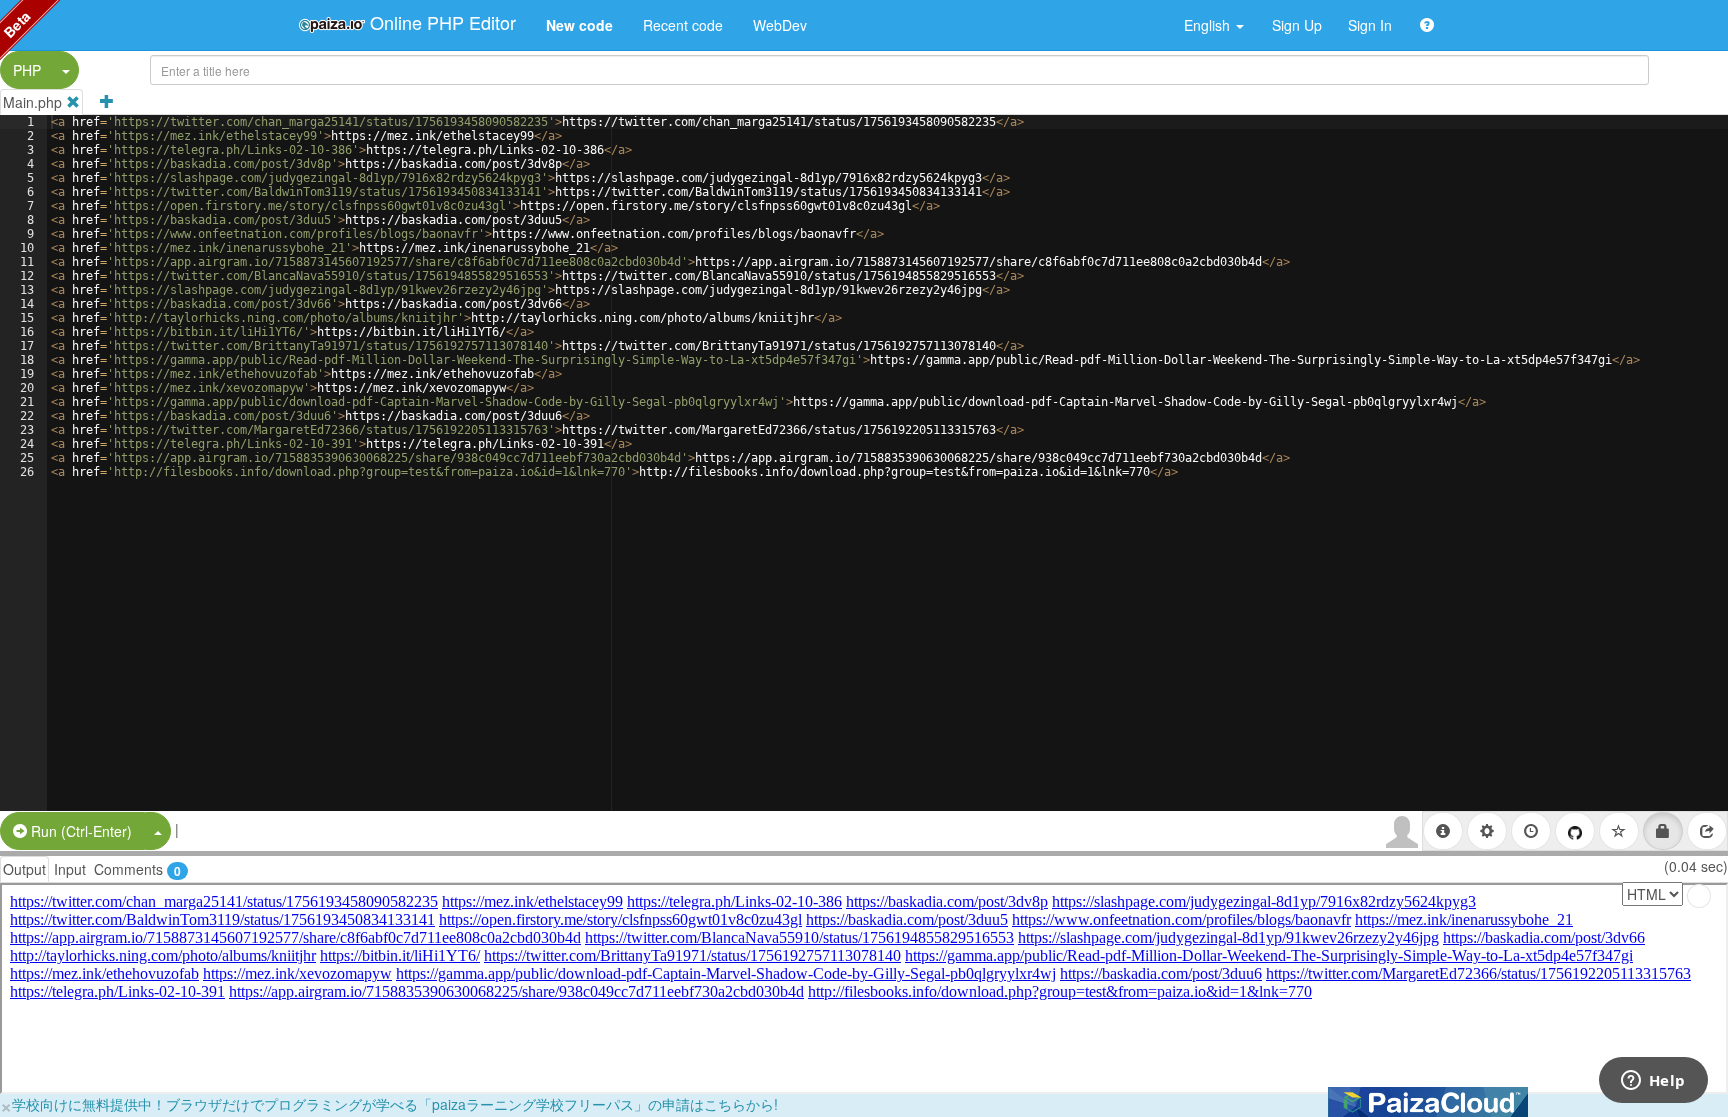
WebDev (780, 25)
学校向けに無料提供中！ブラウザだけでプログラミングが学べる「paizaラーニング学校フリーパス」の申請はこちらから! (395, 1104)
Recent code (683, 25)
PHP (27, 70)
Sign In (1370, 25)
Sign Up (1297, 25)
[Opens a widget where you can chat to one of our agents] (1653, 1082)
